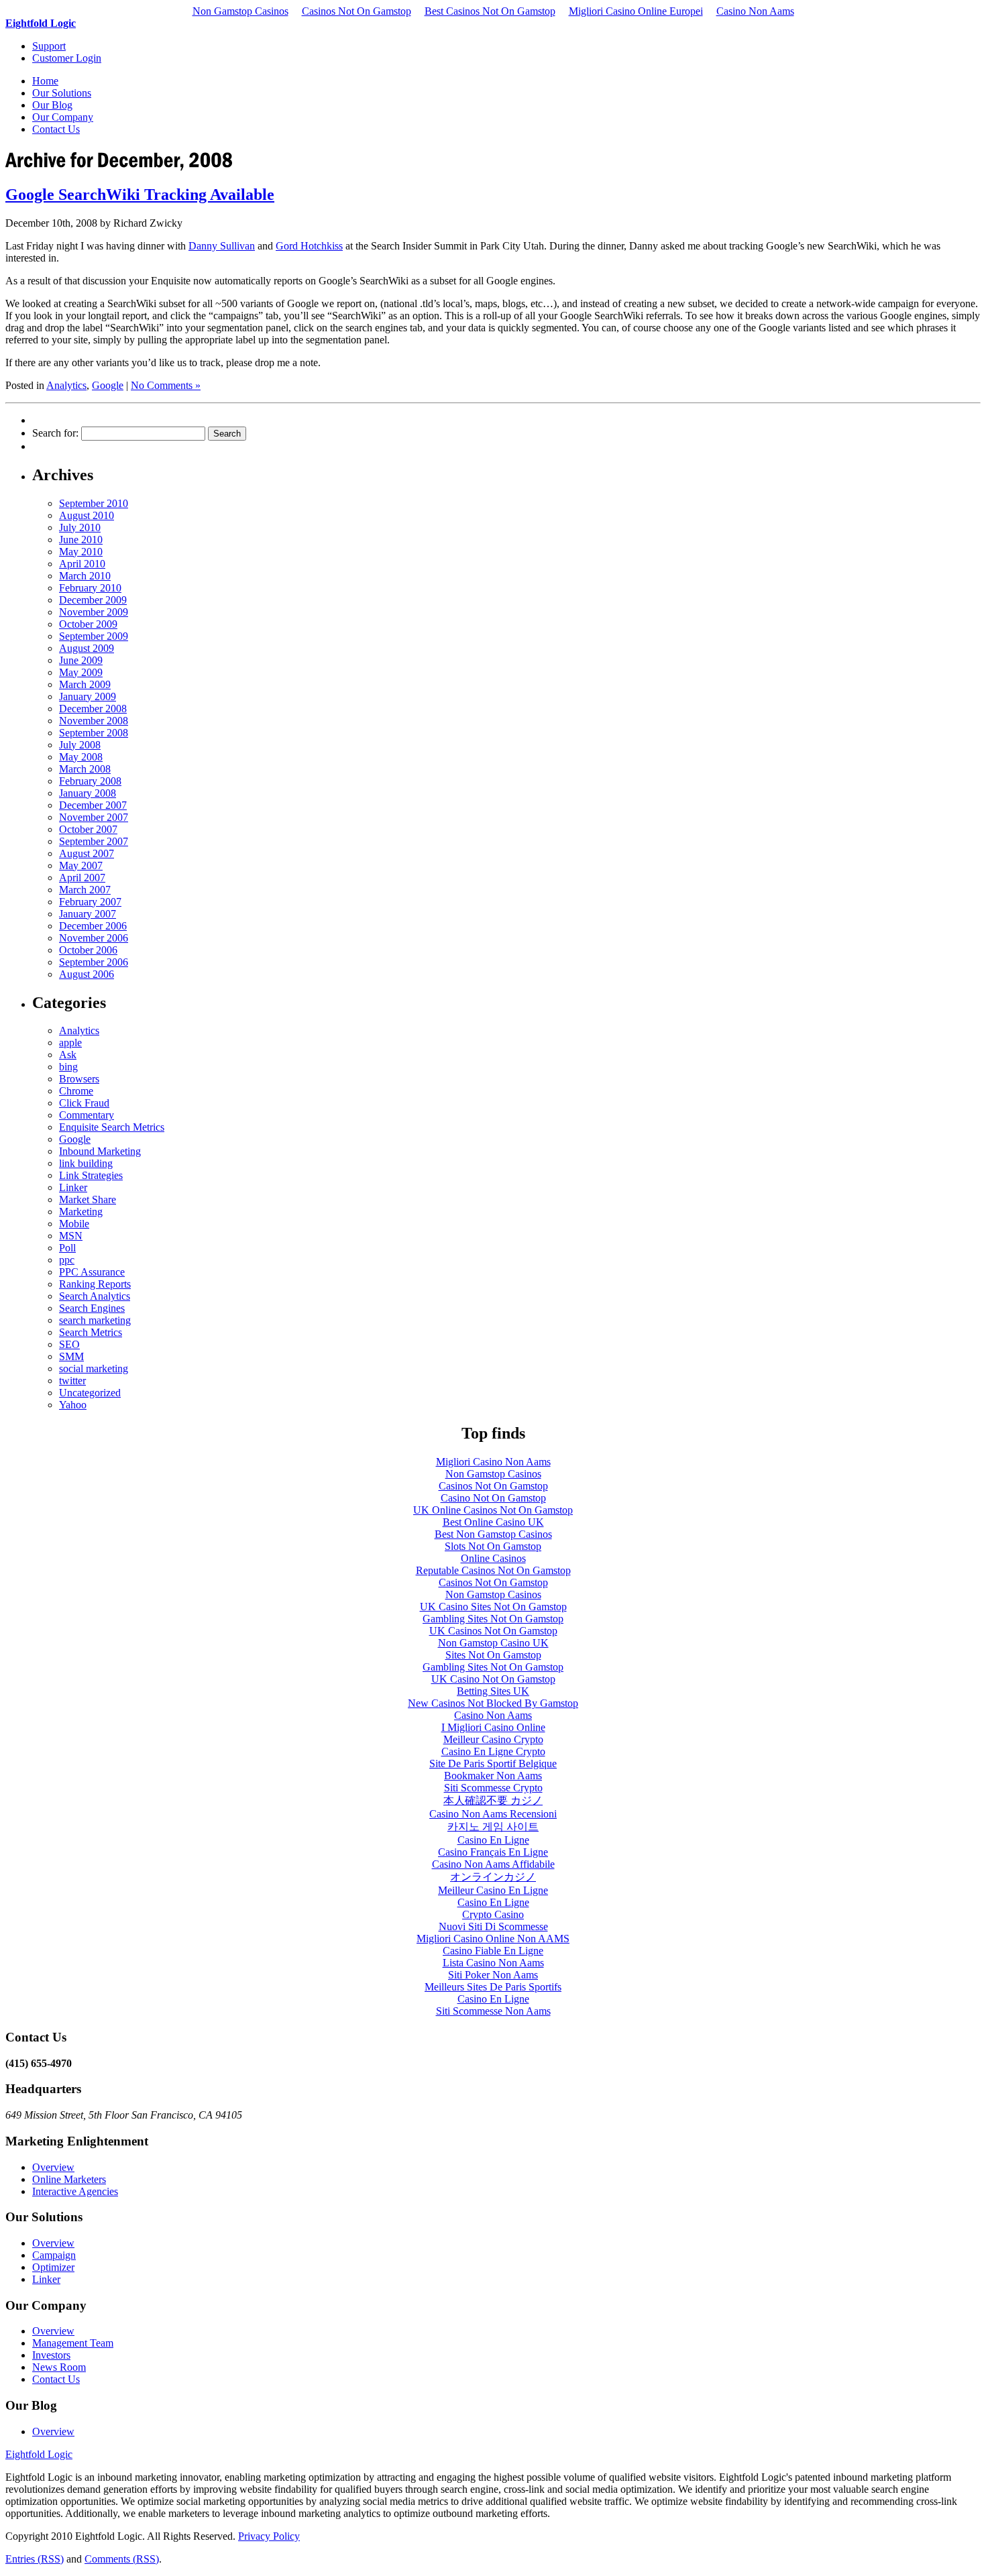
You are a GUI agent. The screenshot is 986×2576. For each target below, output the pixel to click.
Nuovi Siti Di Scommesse (493, 1926)
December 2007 (93, 805)
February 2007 (90, 902)
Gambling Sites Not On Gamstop (493, 1619)
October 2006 (88, 950)
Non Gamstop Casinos (240, 11)
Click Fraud (84, 1103)
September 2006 (94, 962)
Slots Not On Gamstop (493, 1546)
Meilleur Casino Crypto (493, 1739)
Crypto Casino (493, 1914)
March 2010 (85, 576)
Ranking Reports (95, 1284)
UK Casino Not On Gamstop (493, 1679)
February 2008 (90, 781)
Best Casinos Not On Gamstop (490, 11)
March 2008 (85, 769)
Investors (51, 2355)
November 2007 (94, 817)
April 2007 (82, 878)
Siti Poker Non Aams (493, 1975)
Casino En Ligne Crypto (493, 1751)
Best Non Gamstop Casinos (493, 1534)
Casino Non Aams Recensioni (493, 1814)
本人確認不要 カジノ (493, 1800)
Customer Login (67, 58)
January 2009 (88, 696)
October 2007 (88, 829)
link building (86, 1163)
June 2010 (81, 540)
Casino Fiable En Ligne (493, 1951)
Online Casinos (493, 1558)
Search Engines (92, 1308)
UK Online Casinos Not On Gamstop (493, 1510)
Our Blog (52, 105)
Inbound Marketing (100, 1151)
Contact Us (56, 129)
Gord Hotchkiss (309, 246)
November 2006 (94, 938)
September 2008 (94, 733)
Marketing (81, 1212)
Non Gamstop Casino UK (493, 1643)
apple (70, 1043)
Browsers (79, 1079)
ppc (67, 1260)
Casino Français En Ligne (493, 1852)
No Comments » (166, 385)
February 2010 (90, 588)
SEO (69, 1344)
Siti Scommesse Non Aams (493, 2011)
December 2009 (93, 600)
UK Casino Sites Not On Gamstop (493, 1607)
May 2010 (81, 552)
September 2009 (94, 636)
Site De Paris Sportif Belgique (493, 1763)
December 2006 (93, 926)
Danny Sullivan (222, 246)
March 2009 (85, 684)
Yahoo (73, 1405)
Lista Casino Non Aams (493, 1963)
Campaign (54, 2255)
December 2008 (93, 709)
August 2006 (87, 974)
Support (49, 46)
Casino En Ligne (493, 1840)
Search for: (55, 433)
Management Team (73, 2343)
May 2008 (81, 757)
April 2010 (82, 564)
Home (45, 81)
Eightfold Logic (41, 23)
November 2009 (94, 612)
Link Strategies (91, 1175)
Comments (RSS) (122, 2559)
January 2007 (88, 914)
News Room (59, 2367)
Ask (68, 1055)
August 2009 (87, 648)
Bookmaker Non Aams (493, 1776)
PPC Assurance (92, 1272)
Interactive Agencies (75, 2191)
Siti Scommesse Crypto (493, 1788)
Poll (67, 1248)
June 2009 (81, 660)
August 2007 (87, 853)
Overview (53, 2167)
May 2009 (81, 672)
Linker (73, 1187)
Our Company (63, 117)
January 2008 (88, 793)
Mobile (74, 1224)
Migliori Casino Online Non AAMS (493, 1939)
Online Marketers (69, 2179)
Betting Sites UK (493, 1691)
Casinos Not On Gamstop (357, 11)
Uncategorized (90, 1393)
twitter (72, 1381)
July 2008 (80, 745)
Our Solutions (62, 93)
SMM (71, 1356)
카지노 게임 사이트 (493, 1827)
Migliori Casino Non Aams (493, 1462)
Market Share (88, 1199)
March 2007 (85, 890)
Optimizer (53, 2267)
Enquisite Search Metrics (112, 1127)
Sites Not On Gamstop (493, 1655)
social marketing (94, 1368)
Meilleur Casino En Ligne (493, 1890)
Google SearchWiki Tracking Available (140, 194)
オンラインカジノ (493, 1877)
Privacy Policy (269, 2536)
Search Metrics (91, 1332)
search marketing (95, 1320)
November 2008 (94, 721)
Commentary (87, 1115)
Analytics (66, 385)
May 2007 (81, 865)
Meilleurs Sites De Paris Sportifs (493, 1987)
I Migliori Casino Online (493, 1727)
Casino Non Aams (755, 11)
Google (108, 385)
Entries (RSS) (35, 2559)
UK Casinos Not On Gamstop (493, 1631)
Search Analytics (95, 1296)
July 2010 (80, 527)
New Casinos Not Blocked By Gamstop (493, 1703)
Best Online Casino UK (493, 1522)
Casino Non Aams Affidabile (493, 1864)
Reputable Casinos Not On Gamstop (493, 1570)
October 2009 (88, 624)
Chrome (76, 1091)
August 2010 (87, 515)
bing (68, 1067)
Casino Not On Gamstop (493, 1498)
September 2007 (94, 841)
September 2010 (94, 503)
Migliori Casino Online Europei (636, 11)
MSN (71, 1236)
